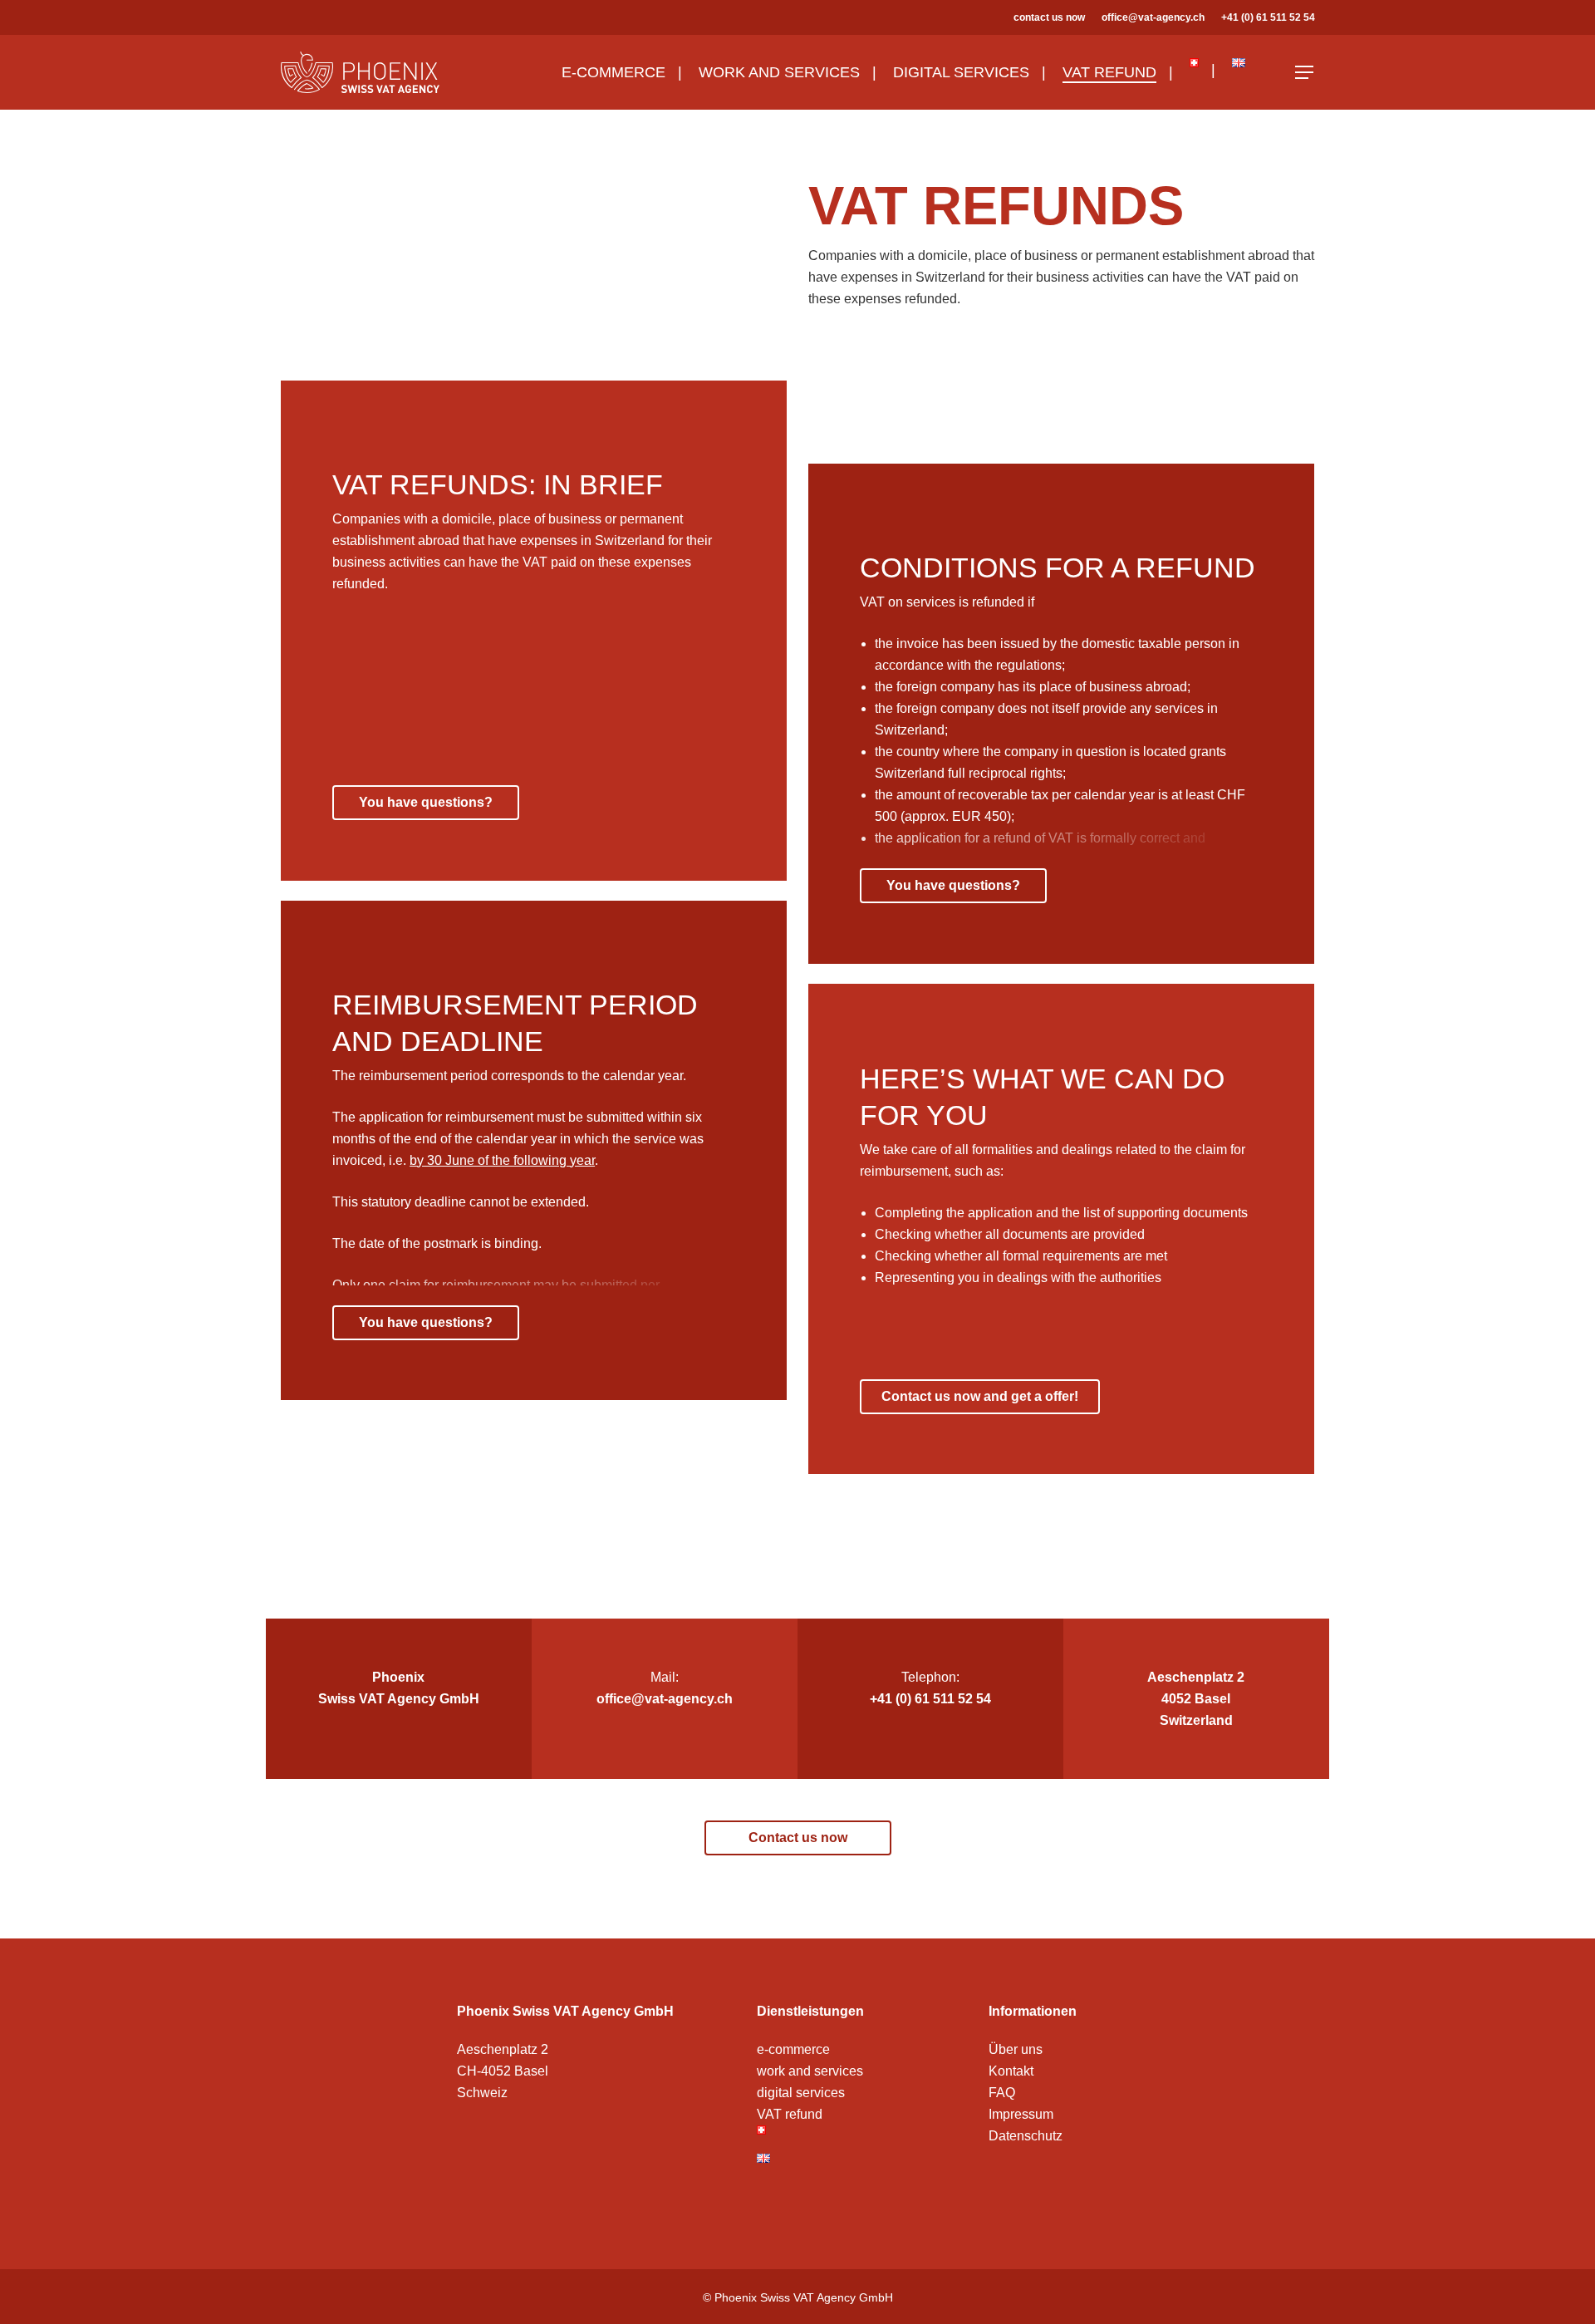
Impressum (1021, 2114)
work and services (810, 2071)
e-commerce (793, 2049)
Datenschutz (1026, 2136)
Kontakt (1011, 2071)
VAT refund (790, 2114)
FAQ (1002, 2093)
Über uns (1016, 2049)
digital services (801, 2093)
